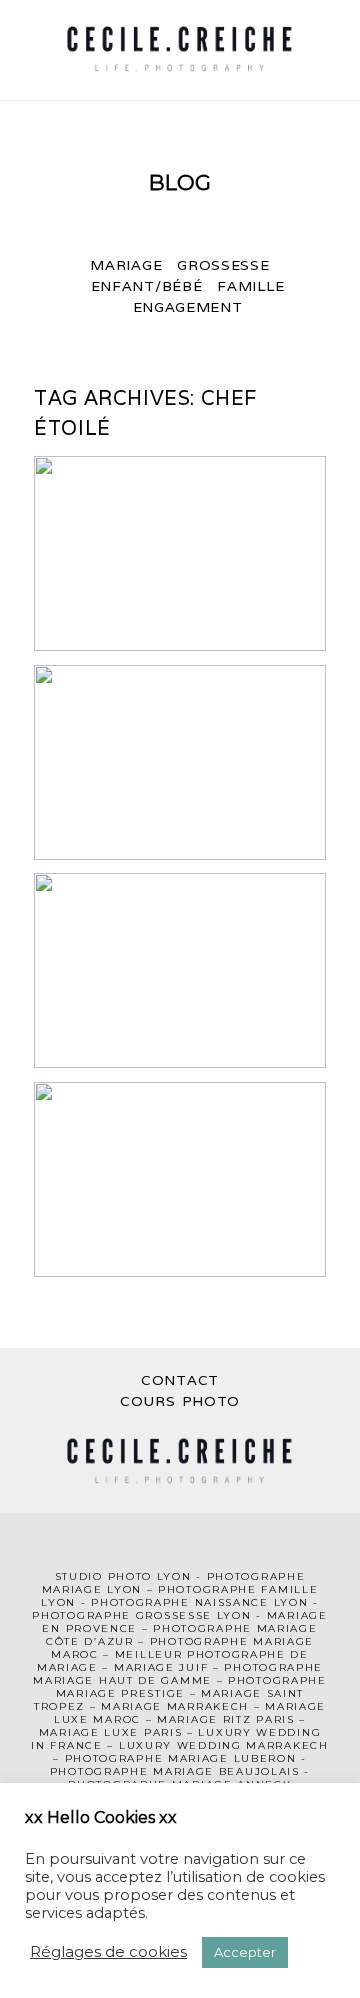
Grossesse (223, 265)
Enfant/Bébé (147, 286)
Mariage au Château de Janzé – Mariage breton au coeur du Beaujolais (178, 764)
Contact (180, 1380)
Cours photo (180, 1401)
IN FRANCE (66, 1745)
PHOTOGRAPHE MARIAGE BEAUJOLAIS (175, 1771)
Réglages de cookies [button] (108, 1951)
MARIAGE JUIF (161, 1667)
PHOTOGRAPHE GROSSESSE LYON (141, 1615)
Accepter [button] (245, 1952)
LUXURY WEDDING (259, 1732)
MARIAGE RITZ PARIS (226, 1719)
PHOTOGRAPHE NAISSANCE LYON (199, 1602)
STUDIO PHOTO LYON (123, 1576)
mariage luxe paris (111, 1732)
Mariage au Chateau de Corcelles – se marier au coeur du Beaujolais (178, 972)
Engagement (188, 307)
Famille (250, 286)
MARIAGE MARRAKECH (175, 1706)
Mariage (126, 265)
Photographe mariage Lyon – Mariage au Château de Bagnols (179, 555)
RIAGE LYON (102, 1589)
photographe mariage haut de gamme (178, 1674)
